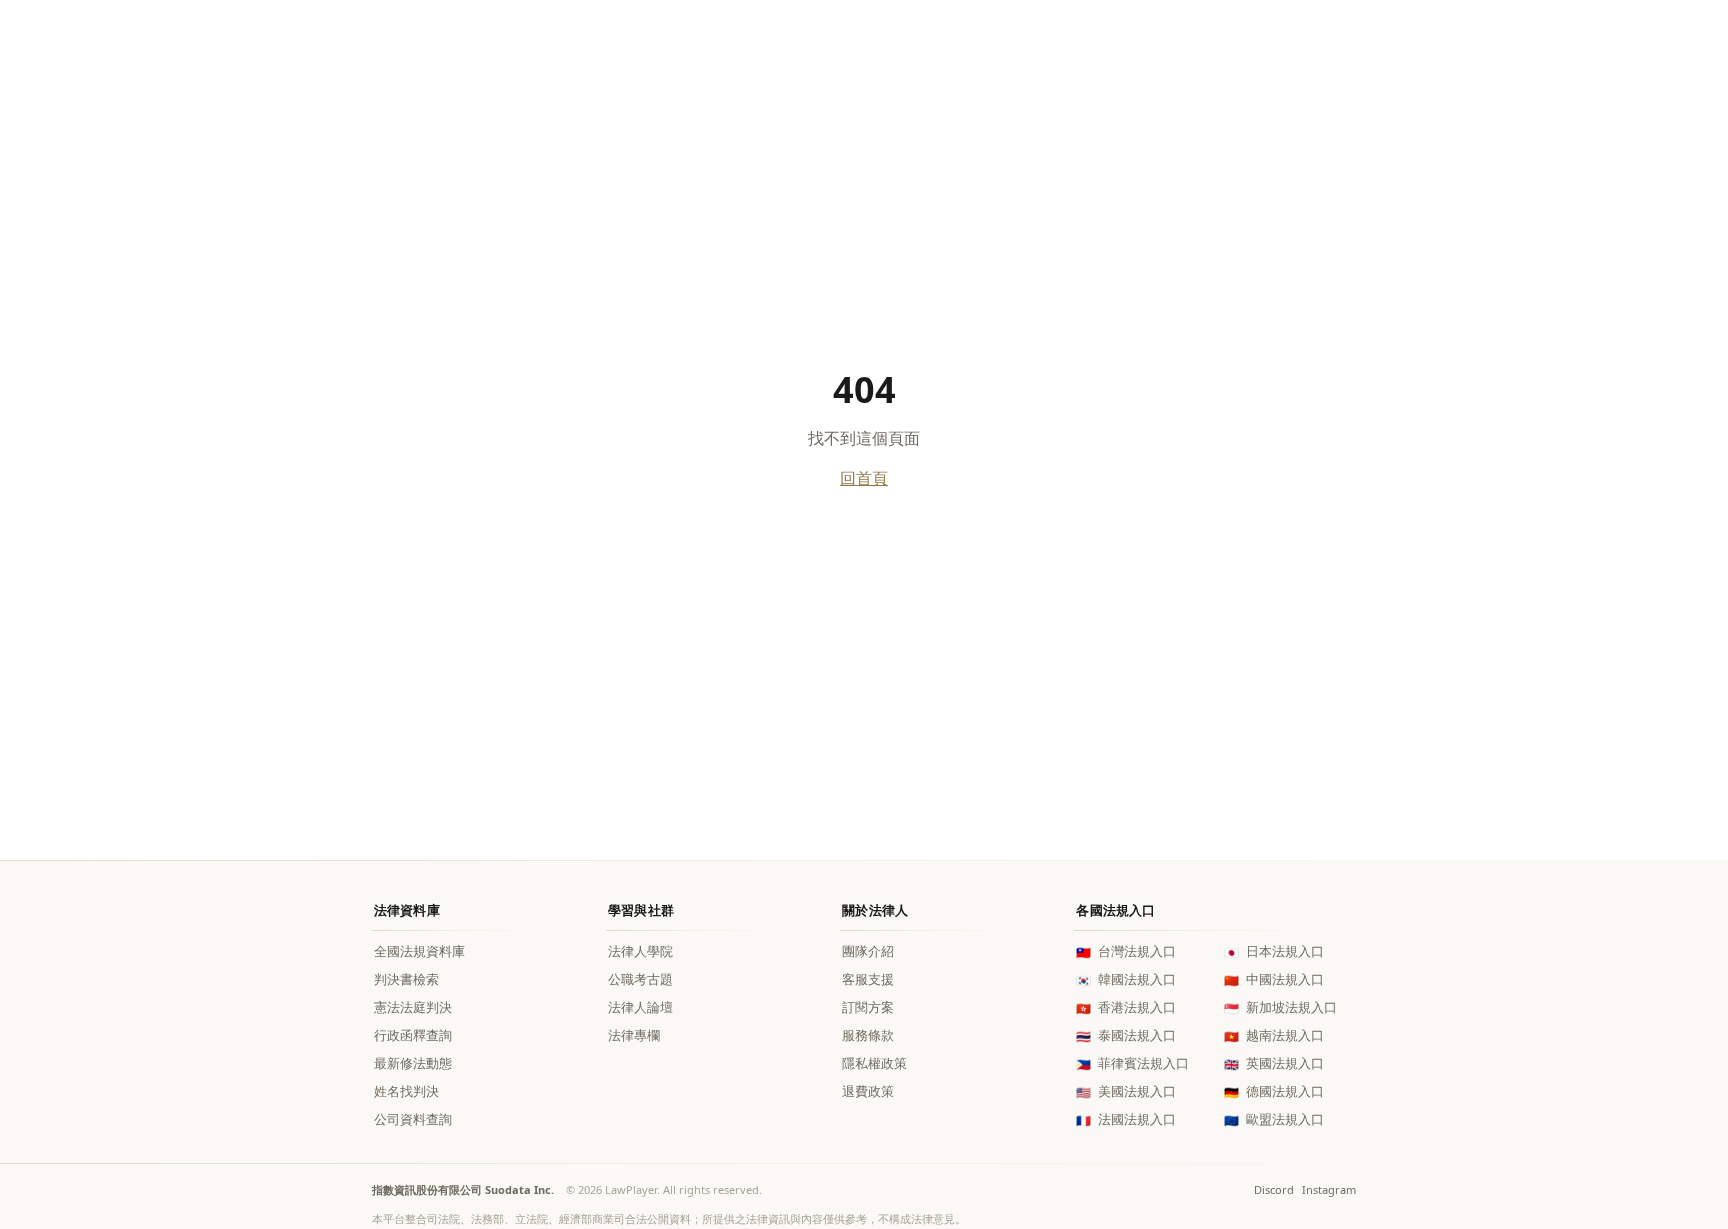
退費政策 (868, 1091)
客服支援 (868, 979)
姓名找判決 (406, 1091)
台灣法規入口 (1126, 951)
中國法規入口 (1274, 979)
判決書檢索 (406, 979)
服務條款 (868, 1035)
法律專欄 (634, 1035)
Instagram (1329, 1189)
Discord (1274, 1189)
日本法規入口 (1274, 951)
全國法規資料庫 (419, 951)
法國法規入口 (1126, 1119)
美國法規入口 (1126, 1091)
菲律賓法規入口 (1132, 1063)
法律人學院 (640, 951)
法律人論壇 (640, 1007)
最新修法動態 (413, 1063)
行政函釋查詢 (413, 1035)
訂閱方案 (868, 1007)
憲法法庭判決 (413, 1007)
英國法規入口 (1274, 1063)
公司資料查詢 (413, 1119)
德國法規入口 (1274, 1091)
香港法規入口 (1126, 1007)
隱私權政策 (874, 1063)
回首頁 (864, 478)
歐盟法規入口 (1274, 1119)
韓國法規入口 (1126, 979)
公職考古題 (640, 979)
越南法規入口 (1274, 1035)
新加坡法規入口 (1280, 1007)
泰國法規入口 (1126, 1035)
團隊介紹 (868, 951)
